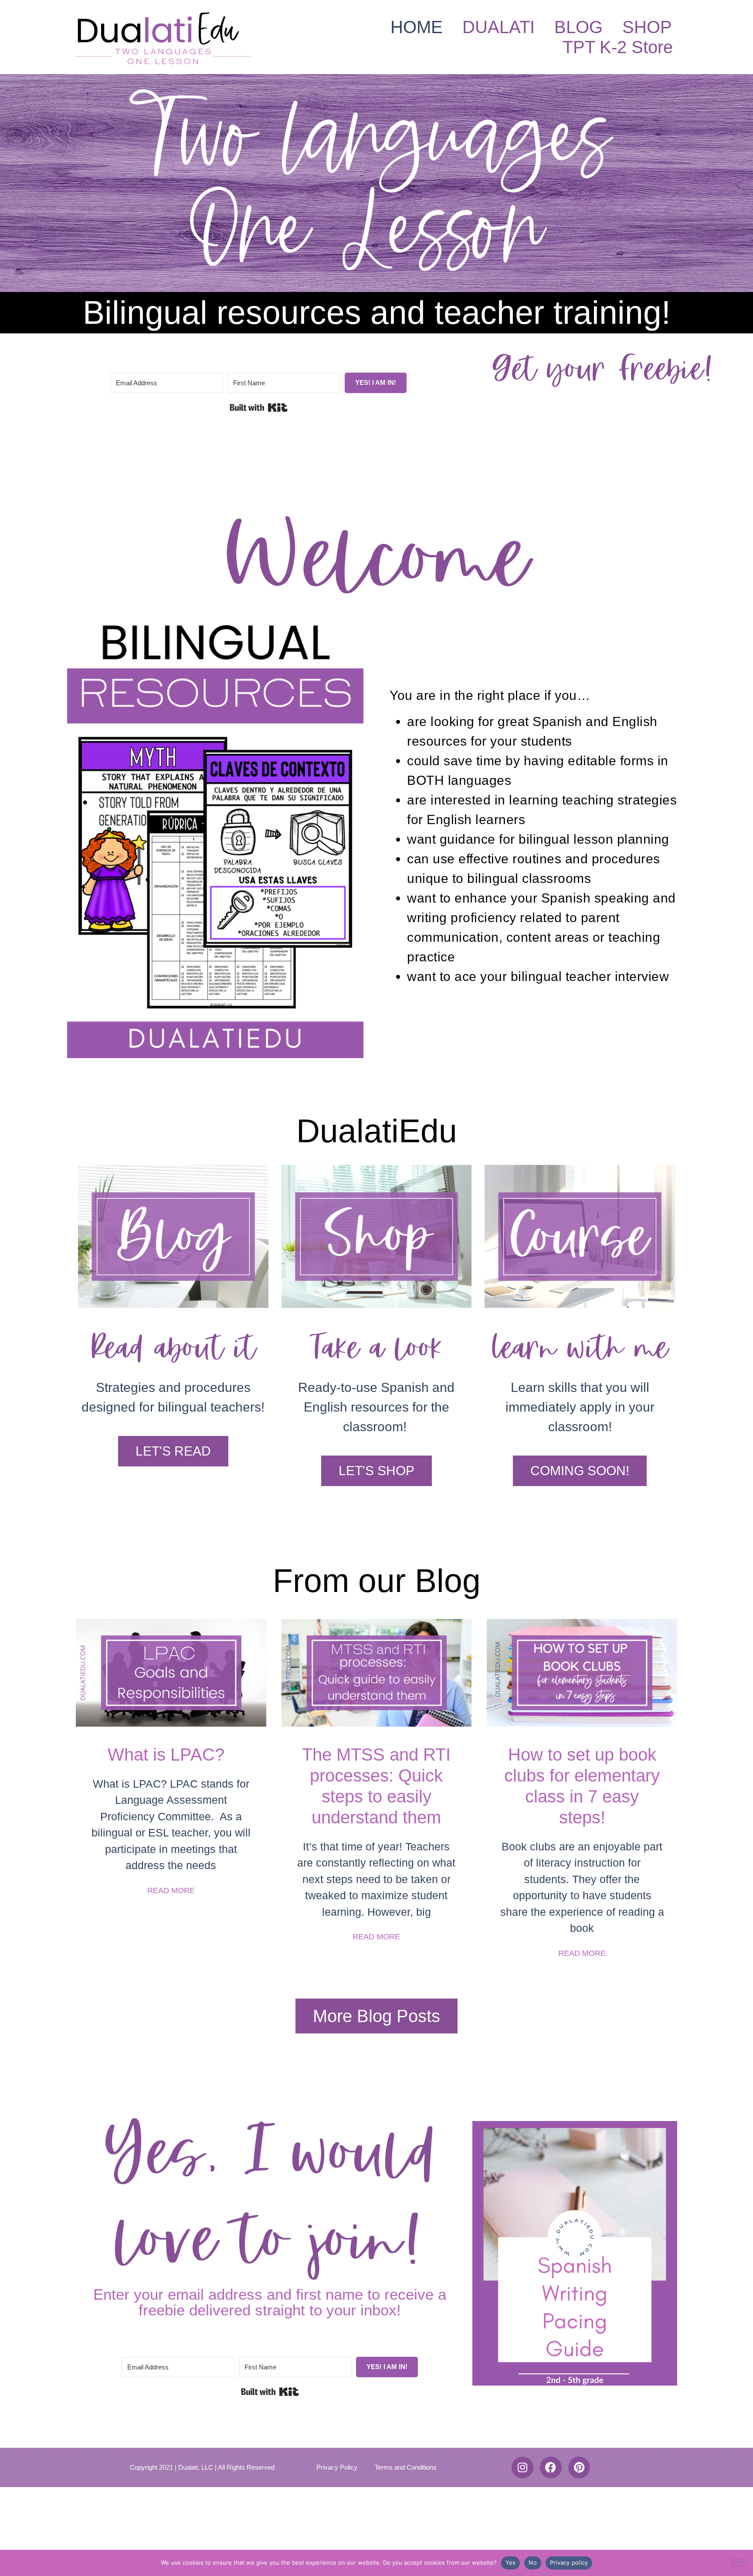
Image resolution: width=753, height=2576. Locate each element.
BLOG (578, 27)
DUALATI (499, 27)
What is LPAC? (171, 1755)
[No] (739, 2562)
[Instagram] (522, 2467)
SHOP (647, 27)
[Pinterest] (579, 2467)
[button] (580, 1471)
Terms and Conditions (406, 2467)
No (533, 2562)
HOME (417, 27)
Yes (511, 2562)
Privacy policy (569, 2562)
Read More (171, 1890)
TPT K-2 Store (618, 47)
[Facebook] (551, 2467)
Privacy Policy (337, 2467)
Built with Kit (259, 407)
